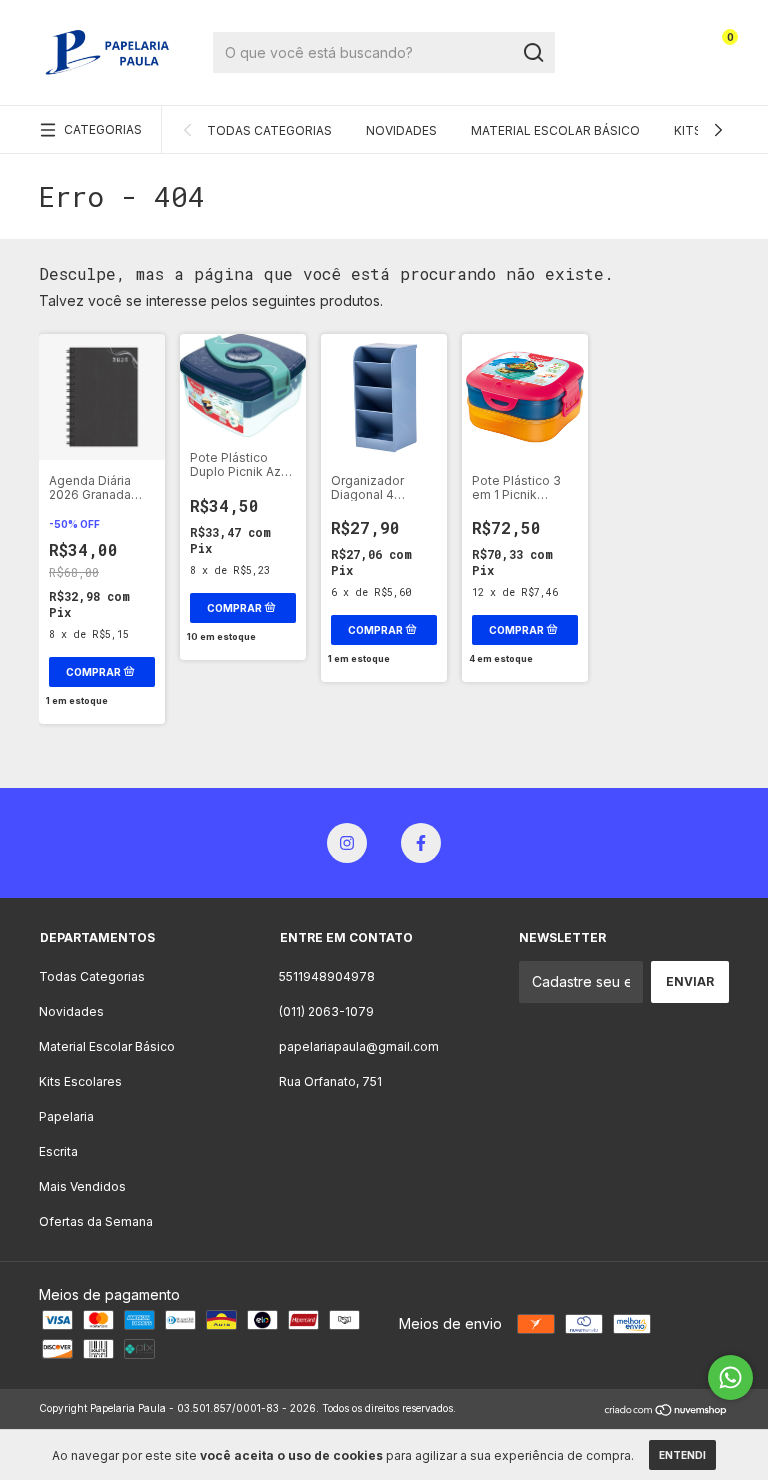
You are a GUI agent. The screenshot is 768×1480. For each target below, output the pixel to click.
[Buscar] (532, 53)
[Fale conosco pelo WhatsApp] (730, 1377)
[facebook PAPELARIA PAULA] (421, 843)
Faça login (621, 30)
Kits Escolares (80, 1081)
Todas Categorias (269, 130)
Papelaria (66, 1116)
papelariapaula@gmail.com (359, 1046)
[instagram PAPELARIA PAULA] (347, 843)
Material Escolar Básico (555, 130)
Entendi (682, 1455)
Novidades (401, 130)
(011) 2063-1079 (326, 1011)
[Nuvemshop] (666, 1410)
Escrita (58, 1151)
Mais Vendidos (82, 1186)
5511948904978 (327, 976)
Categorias (103, 129)
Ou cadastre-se (621, 67)
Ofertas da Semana (96, 1221)
